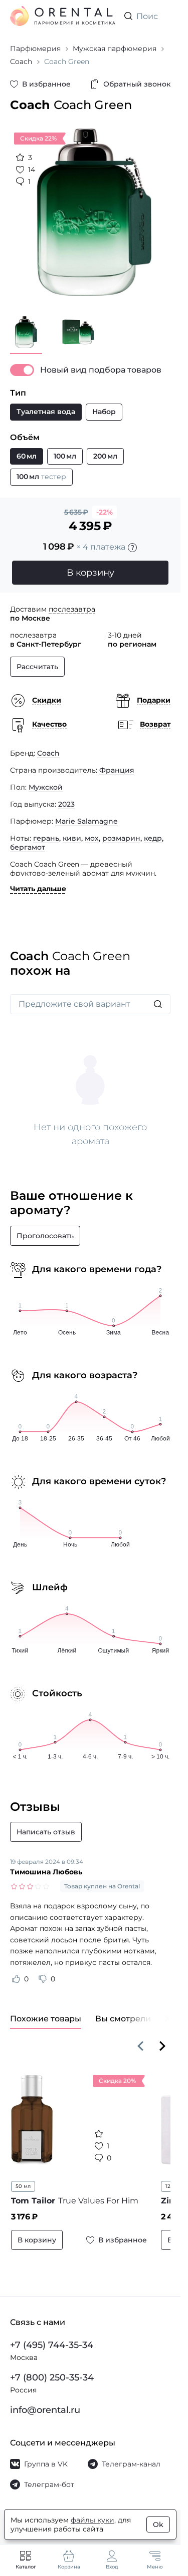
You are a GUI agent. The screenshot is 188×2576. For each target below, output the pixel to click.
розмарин (121, 831)
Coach (48, 746)
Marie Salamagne (86, 814)
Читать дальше (38, 881)
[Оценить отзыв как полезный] (16, 1971)
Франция (117, 763)
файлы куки (92, 2520)
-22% (105, 505)
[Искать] (158, 997)
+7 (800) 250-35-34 (52, 2377)
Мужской (46, 780)
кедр (153, 831)
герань (46, 831)
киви (72, 831)
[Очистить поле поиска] (162, 16)
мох (92, 831)
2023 (66, 797)
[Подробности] (132, 540)
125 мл (168, 2179)
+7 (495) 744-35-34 (52, 2345)
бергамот (28, 840)
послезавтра (72, 602)
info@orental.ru (45, 2410)
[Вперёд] (162, 2038)
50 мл (23, 2179)
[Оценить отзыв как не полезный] (43, 1971)
